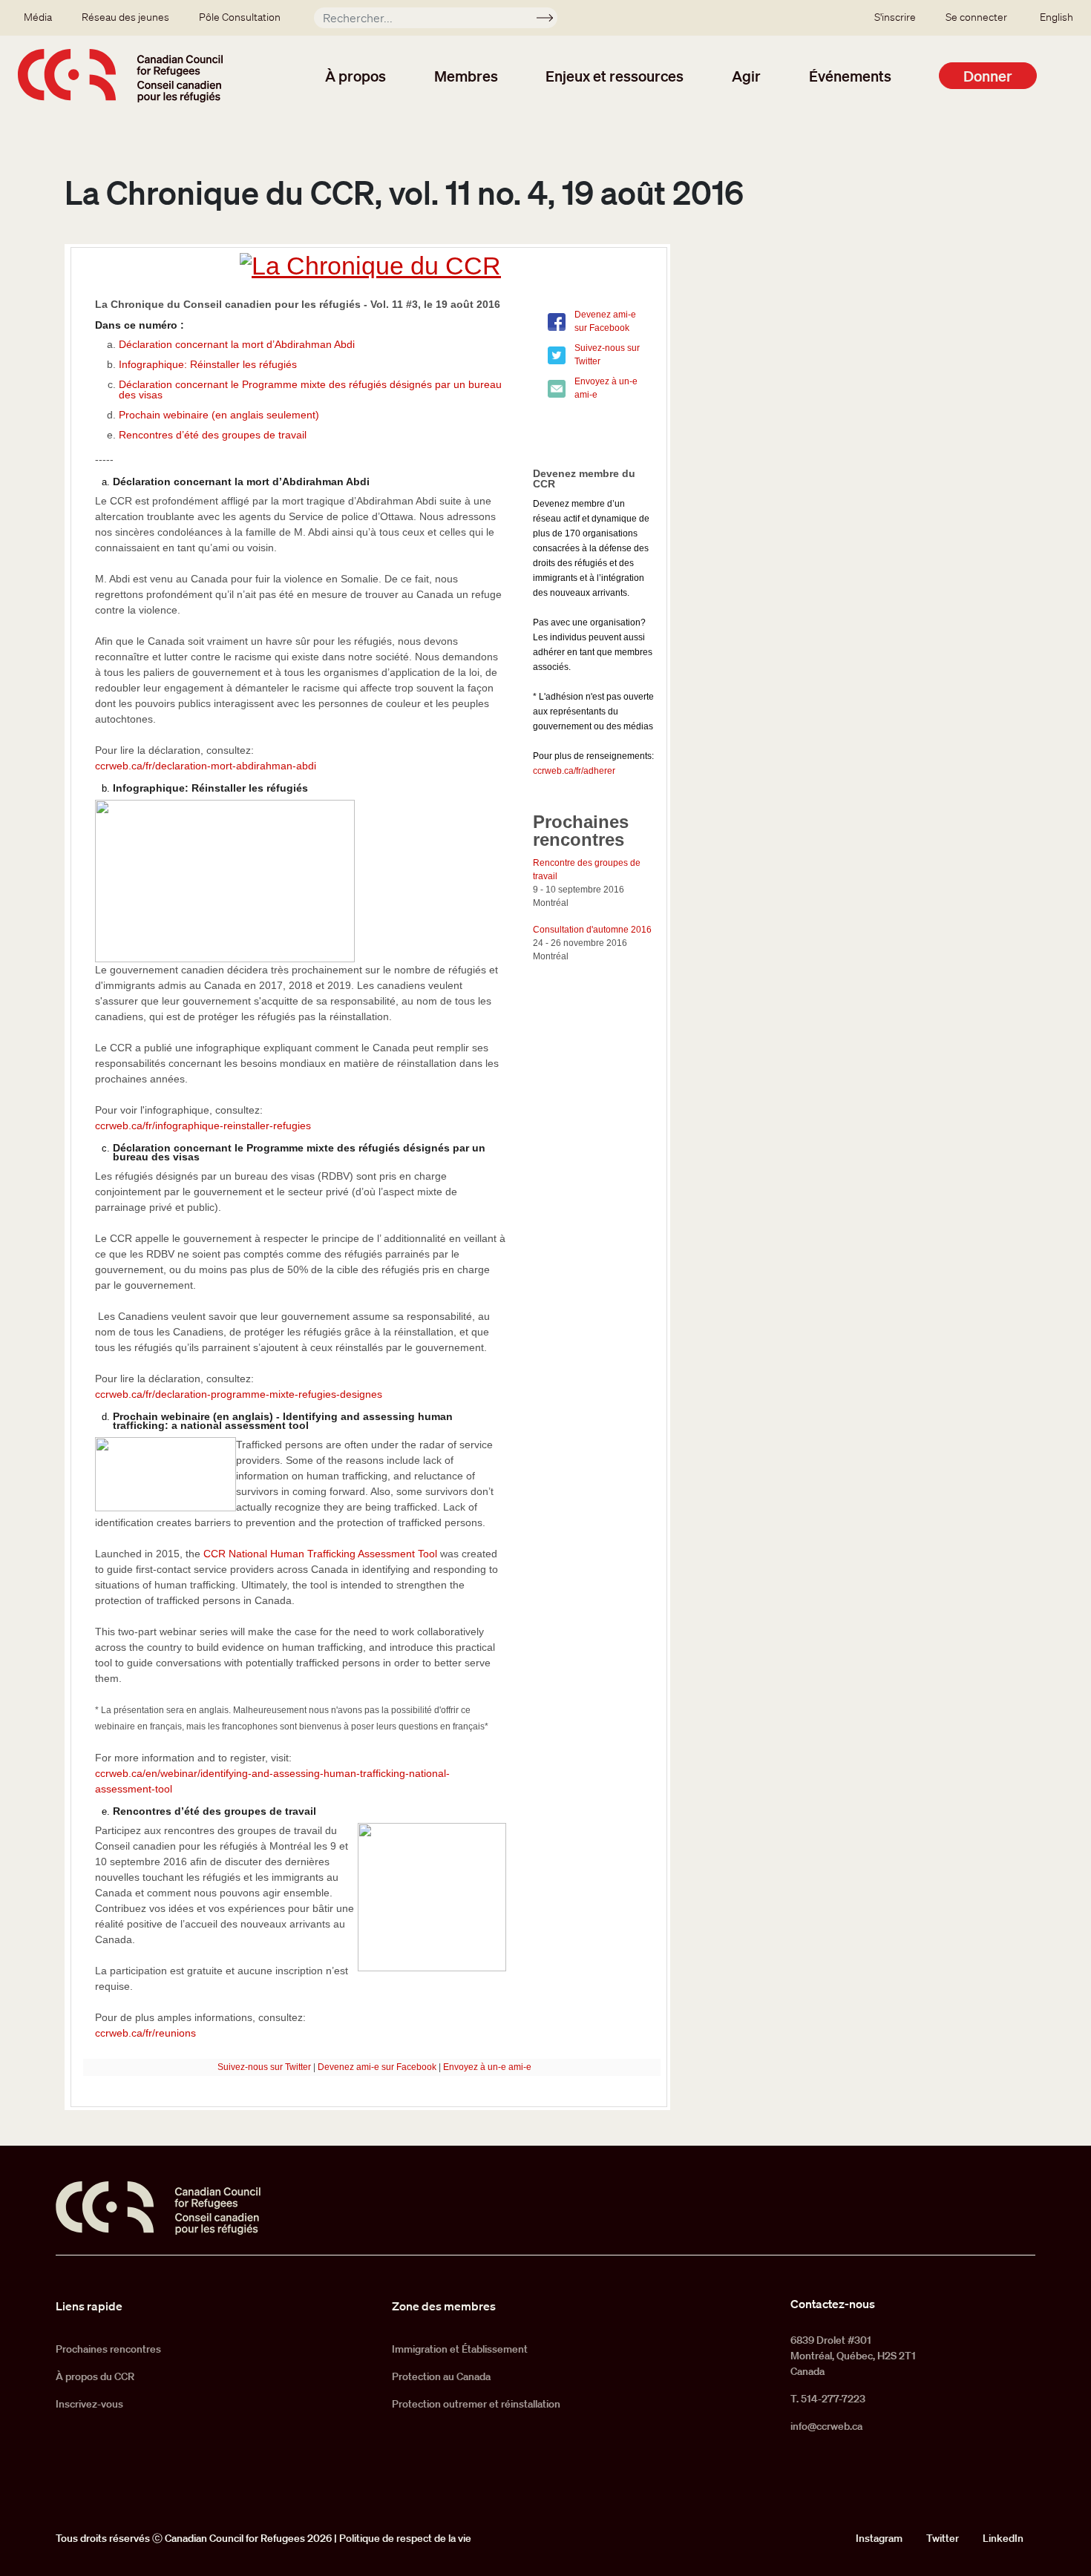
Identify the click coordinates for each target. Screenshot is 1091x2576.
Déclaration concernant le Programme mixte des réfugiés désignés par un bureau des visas (310, 390)
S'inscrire (895, 17)
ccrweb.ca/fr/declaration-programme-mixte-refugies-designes (239, 1394)
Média (38, 17)
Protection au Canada (441, 2376)
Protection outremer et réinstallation (476, 2404)
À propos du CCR (95, 2376)
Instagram (879, 2538)
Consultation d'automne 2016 (592, 930)
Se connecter (976, 17)
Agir (746, 76)
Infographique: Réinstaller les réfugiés (208, 364)
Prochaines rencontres (108, 2349)
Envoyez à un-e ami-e (487, 2067)
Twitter (943, 2538)
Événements (850, 76)
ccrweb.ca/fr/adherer (574, 771)
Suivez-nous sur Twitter (264, 2067)
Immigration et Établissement (460, 2349)
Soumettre (551, 20)
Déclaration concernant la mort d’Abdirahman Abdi (237, 344)
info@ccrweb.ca (826, 2426)
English (1056, 17)
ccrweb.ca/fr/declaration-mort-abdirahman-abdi (206, 766)
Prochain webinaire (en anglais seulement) (219, 415)
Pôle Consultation (240, 17)
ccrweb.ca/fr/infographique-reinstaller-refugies (203, 1126)
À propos (356, 76)
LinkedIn (1003, 2538)
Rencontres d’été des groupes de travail (213, 435)
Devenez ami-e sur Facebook (377, 2067)
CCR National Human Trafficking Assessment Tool (322, 1554)
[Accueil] (120, 76)
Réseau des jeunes (125, 17)
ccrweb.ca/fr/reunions (145, 2033)
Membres (466, 76)
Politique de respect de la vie (405, 2538)
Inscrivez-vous (89, 2404)
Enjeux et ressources (615, 76)
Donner (988, 76)
